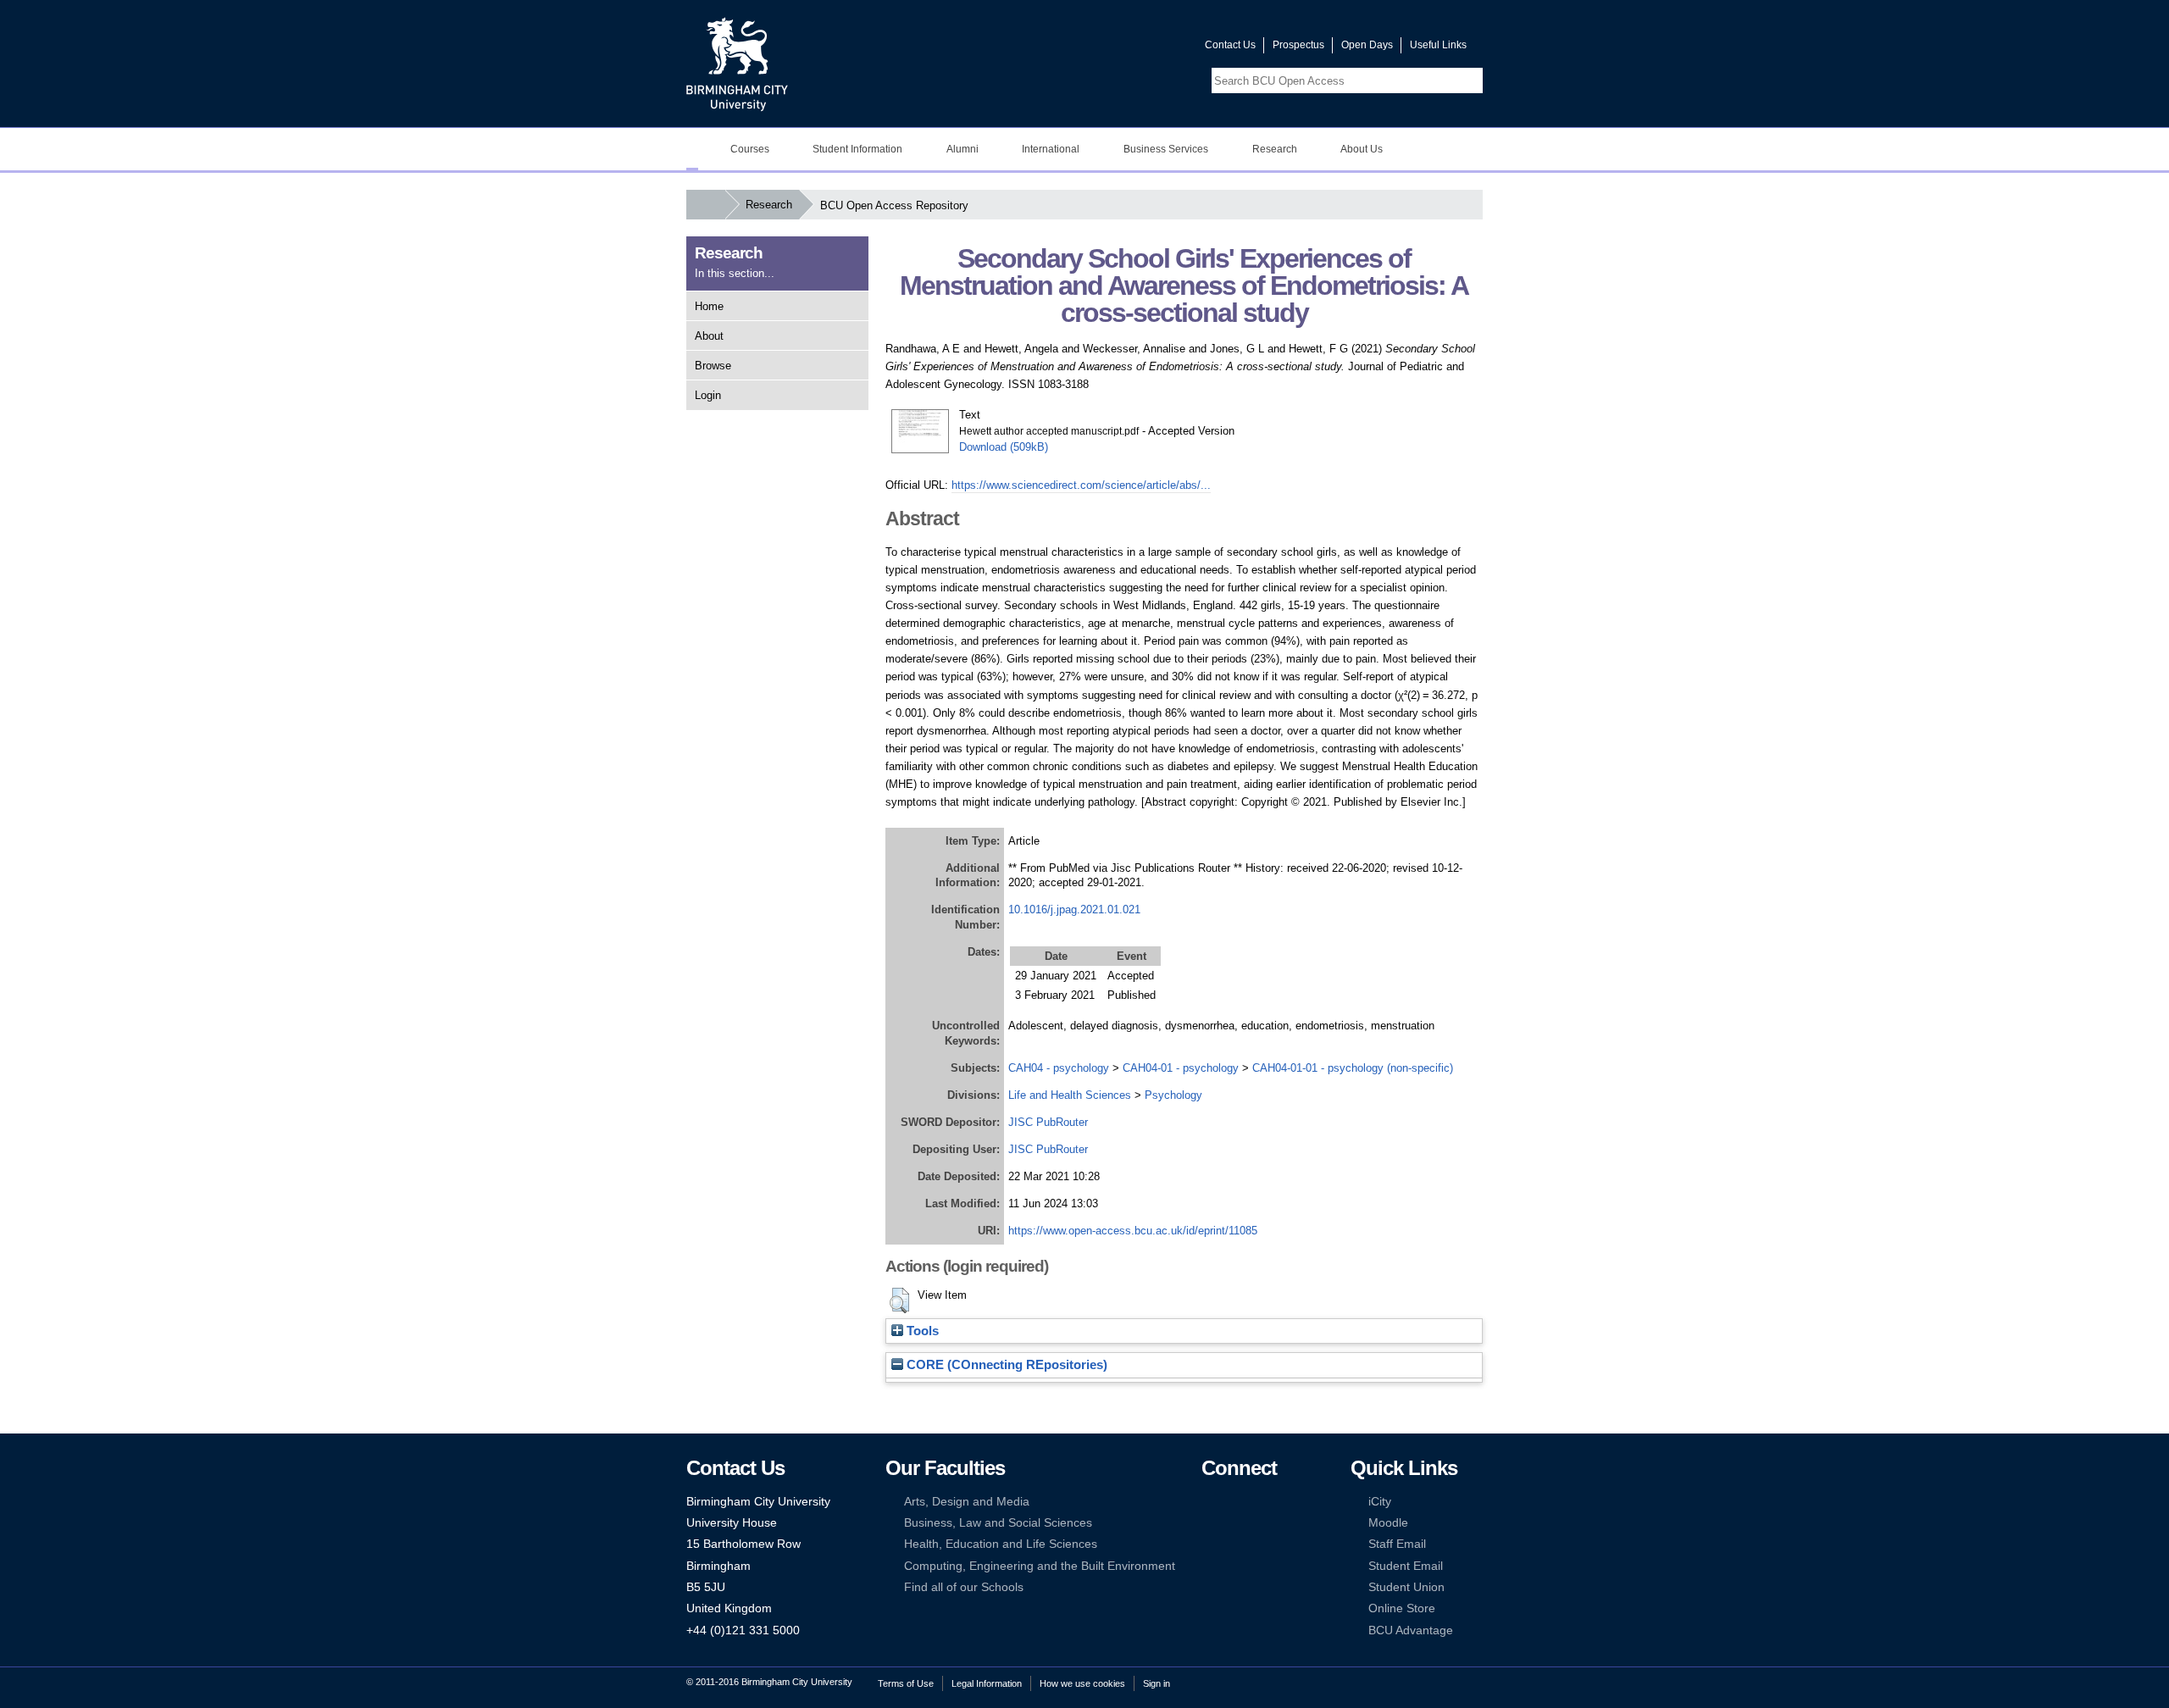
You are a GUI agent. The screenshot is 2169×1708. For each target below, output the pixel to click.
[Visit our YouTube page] (1151, 49)
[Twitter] (1234, 1502)
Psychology (1173, 1095)
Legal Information (987, 1683)
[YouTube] (1261, 1502)
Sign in (1157, 1683)
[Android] (1234, 1566)
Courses (750, 149)
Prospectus (1298, 45)
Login (708, 395)
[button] (899, 1300)
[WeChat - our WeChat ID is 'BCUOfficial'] (1234, 1544)
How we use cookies (1082, 1683)
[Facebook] (1209, 1502)
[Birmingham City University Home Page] (692, 149)
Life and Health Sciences (1070, 1095)
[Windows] (1261, 1566)
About (709, 336)
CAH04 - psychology (1059, 1068)
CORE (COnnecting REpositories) (1005, 1365)
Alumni (962, 149)
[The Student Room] (1261, 1544)
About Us (1362, 149)
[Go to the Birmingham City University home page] (737, 64)
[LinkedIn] (1209, 1523)
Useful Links (1438, 45)
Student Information (857, 149)
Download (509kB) (1004, 447)
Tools (921, 1331)
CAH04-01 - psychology (1181, 1068)
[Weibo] (1209, 1544)
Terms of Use (906, 1683)
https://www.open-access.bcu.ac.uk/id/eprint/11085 (1133, 1231)
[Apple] (1209, 1566)
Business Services (1166, 149)
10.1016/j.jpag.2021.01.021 (1074, 909)
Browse (713, 366)
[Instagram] (1234, 1523)
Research (1275, 149)
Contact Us (1230, 45)
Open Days (1367, 45)
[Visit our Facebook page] (1111, 49)
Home (709, 306)
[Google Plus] (1261, 1523)
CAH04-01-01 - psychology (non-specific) (1353, 1068)
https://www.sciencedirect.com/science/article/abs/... (1081, 485)
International (1051, 149)
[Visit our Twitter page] (1131, 49)
